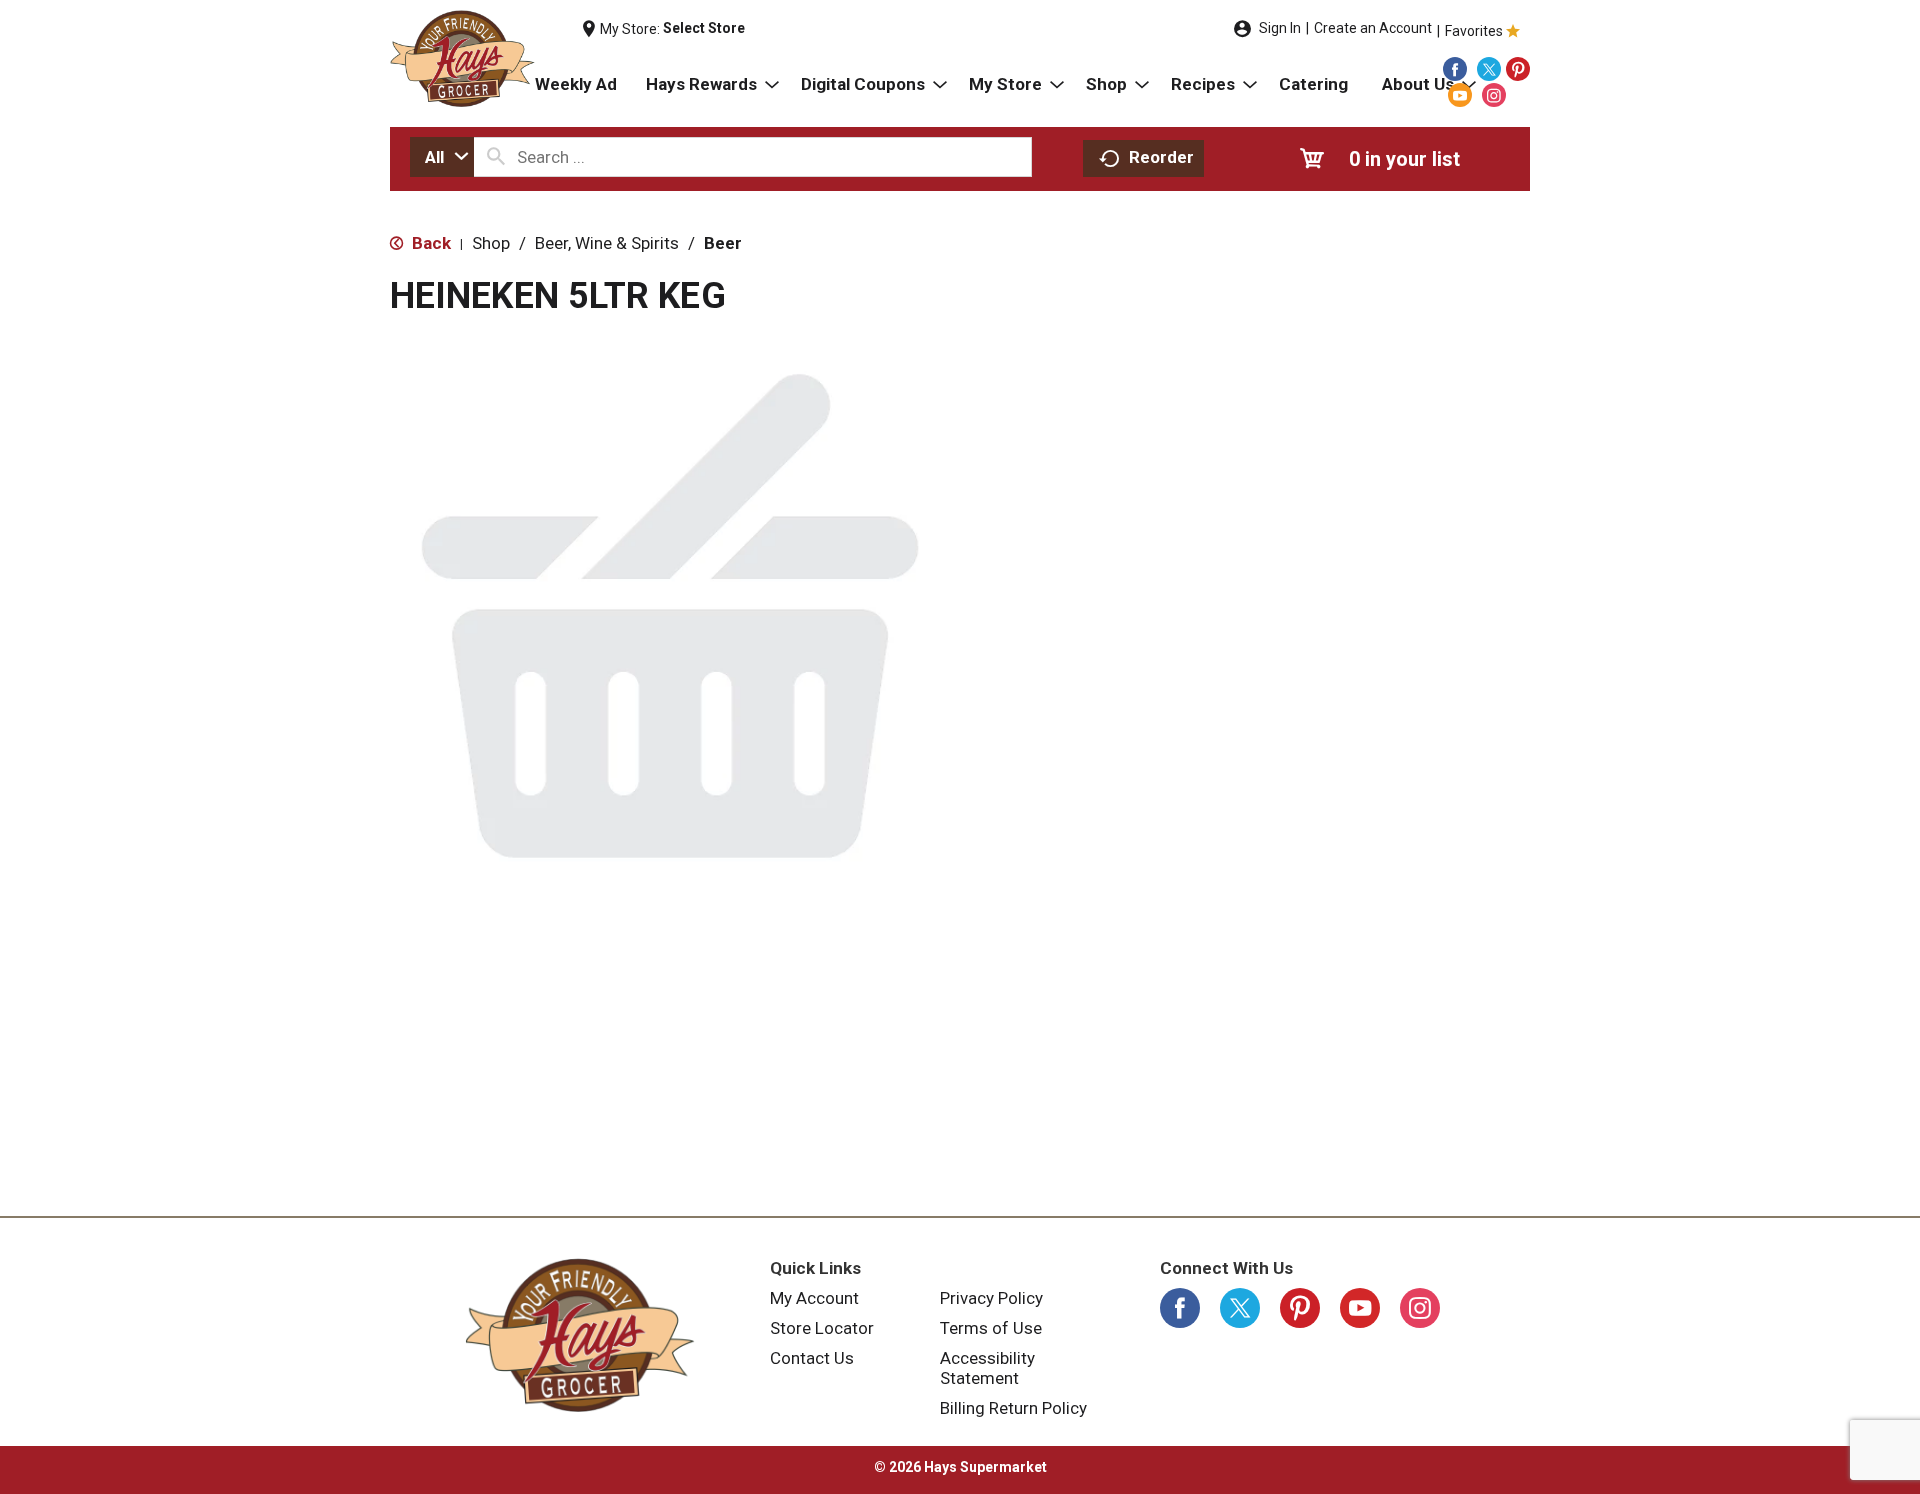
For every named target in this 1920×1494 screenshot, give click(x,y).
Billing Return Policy (1013, 1408)
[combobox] (442, 157)
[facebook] (1455, 69)
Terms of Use (991, 1328)
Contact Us (812, 1358)
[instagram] (1494, 95)
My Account (814, 1298)
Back (429, 243)
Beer (723, 243)
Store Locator (822, 1328)
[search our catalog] (496, 157)
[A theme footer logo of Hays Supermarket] (580, 1335)
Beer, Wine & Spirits (607, 243)
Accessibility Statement (987, 1368)
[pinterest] (1518, 69)
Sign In (1280, 28)
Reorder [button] (1161, 157)
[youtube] (1460, 95)
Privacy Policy (991, 1298)
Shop (491, 243)
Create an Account (1373, 28)
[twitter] (1489, 69)
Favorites (1474, 31)
